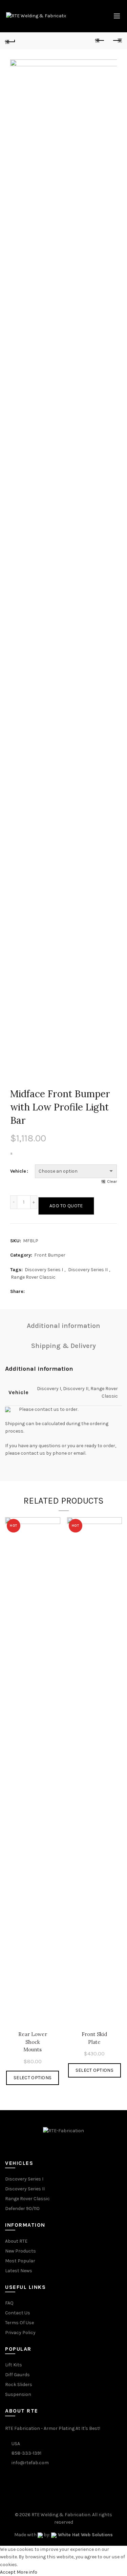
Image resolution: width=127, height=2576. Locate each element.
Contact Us (18, 2313)
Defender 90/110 (22, 2209)
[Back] (10, 41)
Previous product (100, 41)
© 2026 (23, 2515)
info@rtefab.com (30, 2463)
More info (27, 2572)
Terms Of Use (19, 2323)
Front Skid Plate (94, 2038)
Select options (33, 2078)
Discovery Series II (88, 1270)
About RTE (16, 2241)
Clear (112, 1181)
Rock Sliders (19, 2385)
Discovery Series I (44, 1270)
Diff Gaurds (17, 2375)
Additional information (63, 1326)
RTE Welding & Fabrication (61, 2515)
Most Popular (20, 2261)
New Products (20, 2251)
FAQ (9, 2303)
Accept (8, 2572)
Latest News (19, 2271)
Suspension (18, 2394)
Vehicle (18, 1171)
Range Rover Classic (33, 1277)
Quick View (54, 1523)
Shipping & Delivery (63, 1346)
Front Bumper (50, 1255)
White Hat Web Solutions (85, 2535)
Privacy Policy (20, 2333)
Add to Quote (66, 1206)
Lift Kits (14, 2365)
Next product (117, 41)
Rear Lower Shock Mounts (33, 2042)
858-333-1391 (26, 2453)
